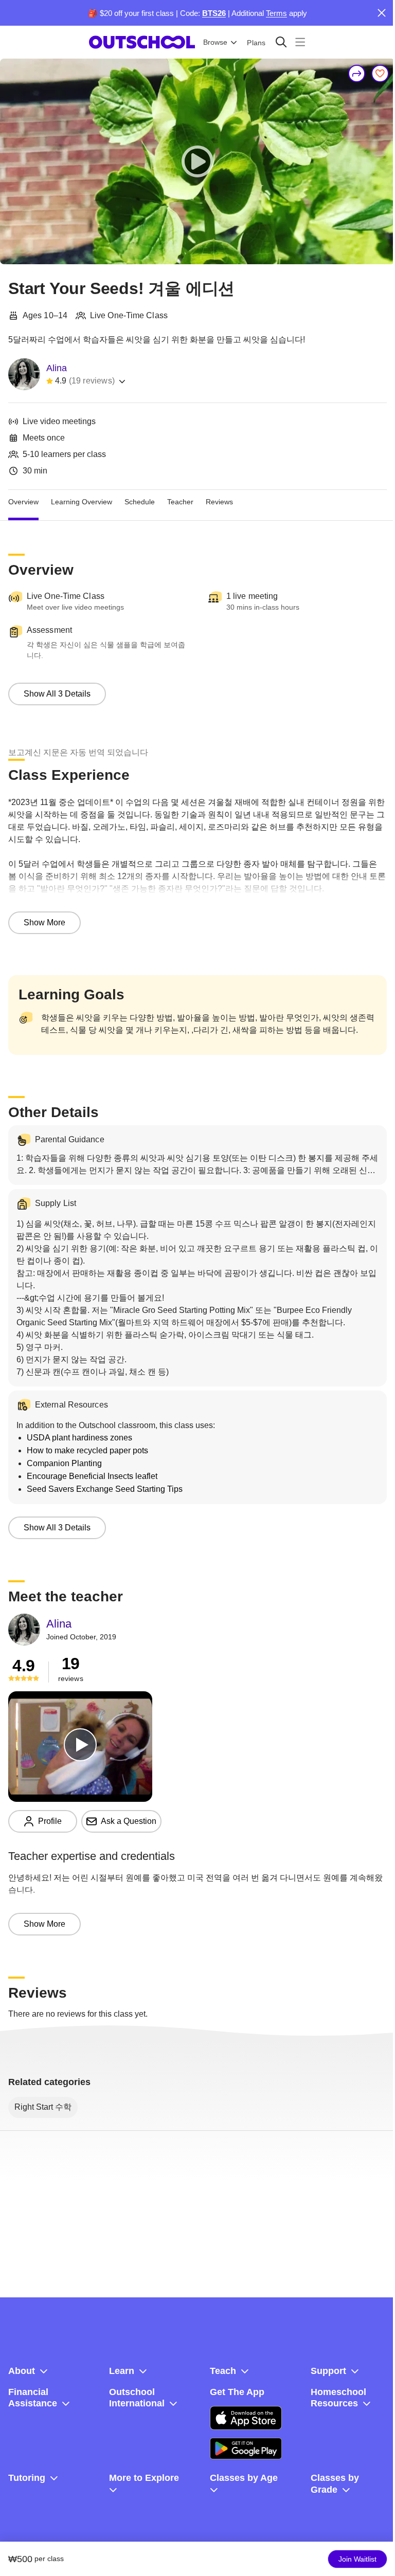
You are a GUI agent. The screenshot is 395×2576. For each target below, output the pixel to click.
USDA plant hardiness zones (79, 1438)
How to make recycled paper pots (87, 1450)
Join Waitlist (357, 2559)
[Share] (357, 74)
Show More (44, 922)
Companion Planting (64, 1463)
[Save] (380, 74)
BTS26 (214, 13)
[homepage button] (142, 42)
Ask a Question (129, 1821)
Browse (215, 42)
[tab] (23, 502)
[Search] (281, 42)
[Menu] (300, 42)
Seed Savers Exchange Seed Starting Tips (105, 1489)
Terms (276, 13)
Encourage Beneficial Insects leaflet (92, 1476)
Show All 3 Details (57, 694)
